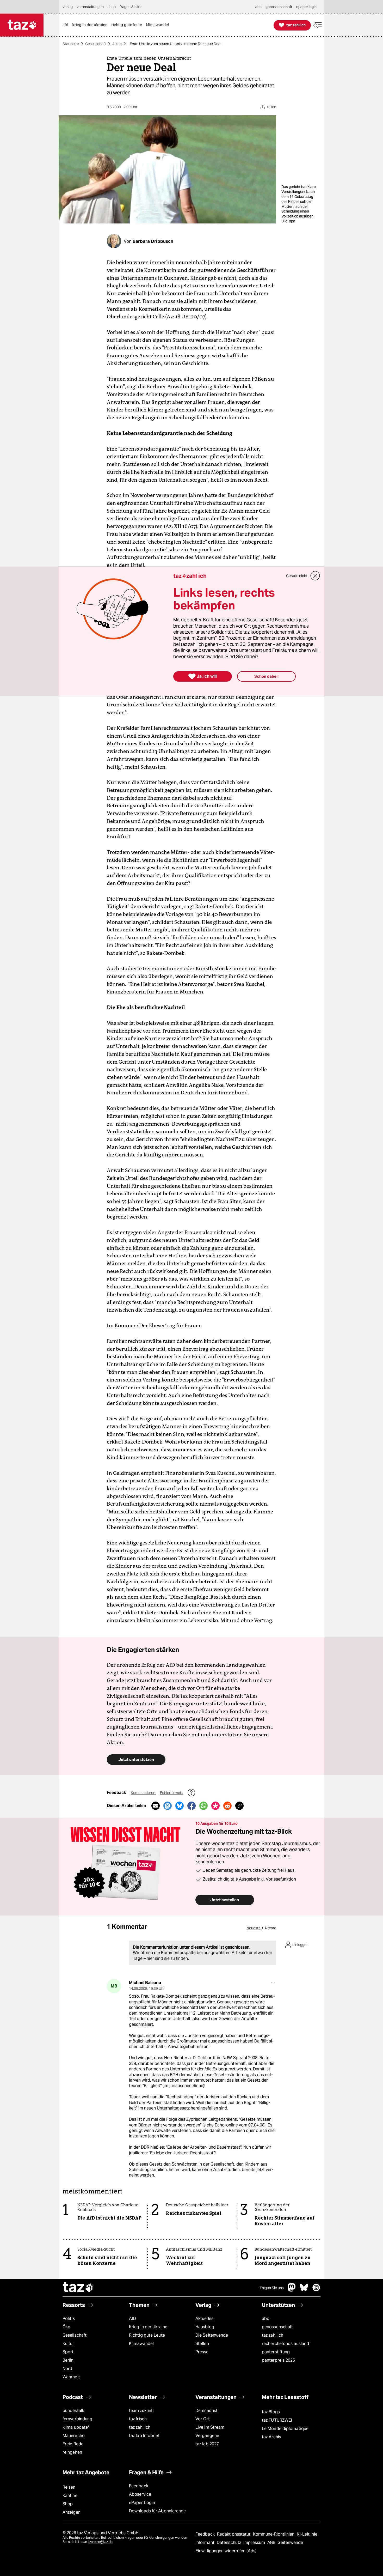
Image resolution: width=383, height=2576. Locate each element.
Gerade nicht (297, 576)
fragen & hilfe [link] (131, 7)
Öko (66, 2327)
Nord (67, 2369)
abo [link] (258, 7)
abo (266, 2319)
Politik (69, 2319)
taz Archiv (271, 2437)
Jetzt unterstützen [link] (136, 1759)
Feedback (139, 2486)
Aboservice (140, 2494)
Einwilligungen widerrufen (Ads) (226, 2551)
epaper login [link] (306, 7)
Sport (68, 2352)
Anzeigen (72, 2512)
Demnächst (206, 2411)
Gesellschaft (96, 44)
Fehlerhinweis (172, 1793)
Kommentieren (143, 1793)
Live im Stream (210, 2427)
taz (78, 2288)
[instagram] (316, 2290)
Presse (202, 2352)
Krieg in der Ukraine (148, 2327)
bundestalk (73, 2411)
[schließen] (315, 576)
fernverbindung (77, 2419)
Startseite (71, 44)
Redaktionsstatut (234, 2534)
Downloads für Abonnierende (157, 2511)
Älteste (270, 1928)
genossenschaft (277, 2327)
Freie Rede (73, 2444)
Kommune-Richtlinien (274, 2534)
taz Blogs (271, 2412)
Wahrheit (71, 2377)
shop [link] (112, 7)
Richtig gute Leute (147, 2335)
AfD (132, 2319)
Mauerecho (74, 2436)
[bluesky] (304, 2290)
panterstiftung (276, 2352)
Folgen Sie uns (272, 2288)
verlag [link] (68, 7)
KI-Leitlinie (307, 2534)
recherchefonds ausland (285, 2344)
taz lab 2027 (207, 2444)
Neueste (254, 1928)
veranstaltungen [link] (90, 7)
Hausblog (205, 2327)
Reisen (69, 2487)
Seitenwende (290, 2542)
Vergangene (207, 2436)
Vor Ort (203, 2419)
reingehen (72, 2452)
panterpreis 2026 (279, 2360)
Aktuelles (204, 2319)
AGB (272, 2542)
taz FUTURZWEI (277, 2420)
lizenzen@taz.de (100, 2542)
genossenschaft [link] (279, 7)
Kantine (70, 2496)
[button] (318, 25)
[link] (67, 25)
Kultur (68, 2344)
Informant (205, 2542)
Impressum (255, 2542)
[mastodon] (292, 2290)
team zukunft (141, 2411)
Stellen (202, 2344)
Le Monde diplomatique (285, 2429)
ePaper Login (142, 2503)
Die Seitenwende (212, 2335)
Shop (68, 2504)
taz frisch (138, 2419)
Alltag (117, 44)
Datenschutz (229, 2542)
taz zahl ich (273, 2335)
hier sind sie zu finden (167, 1958)
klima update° (76, 2427)
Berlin (68, 2360)
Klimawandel (141, 2344)
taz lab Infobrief (144, 2436)
